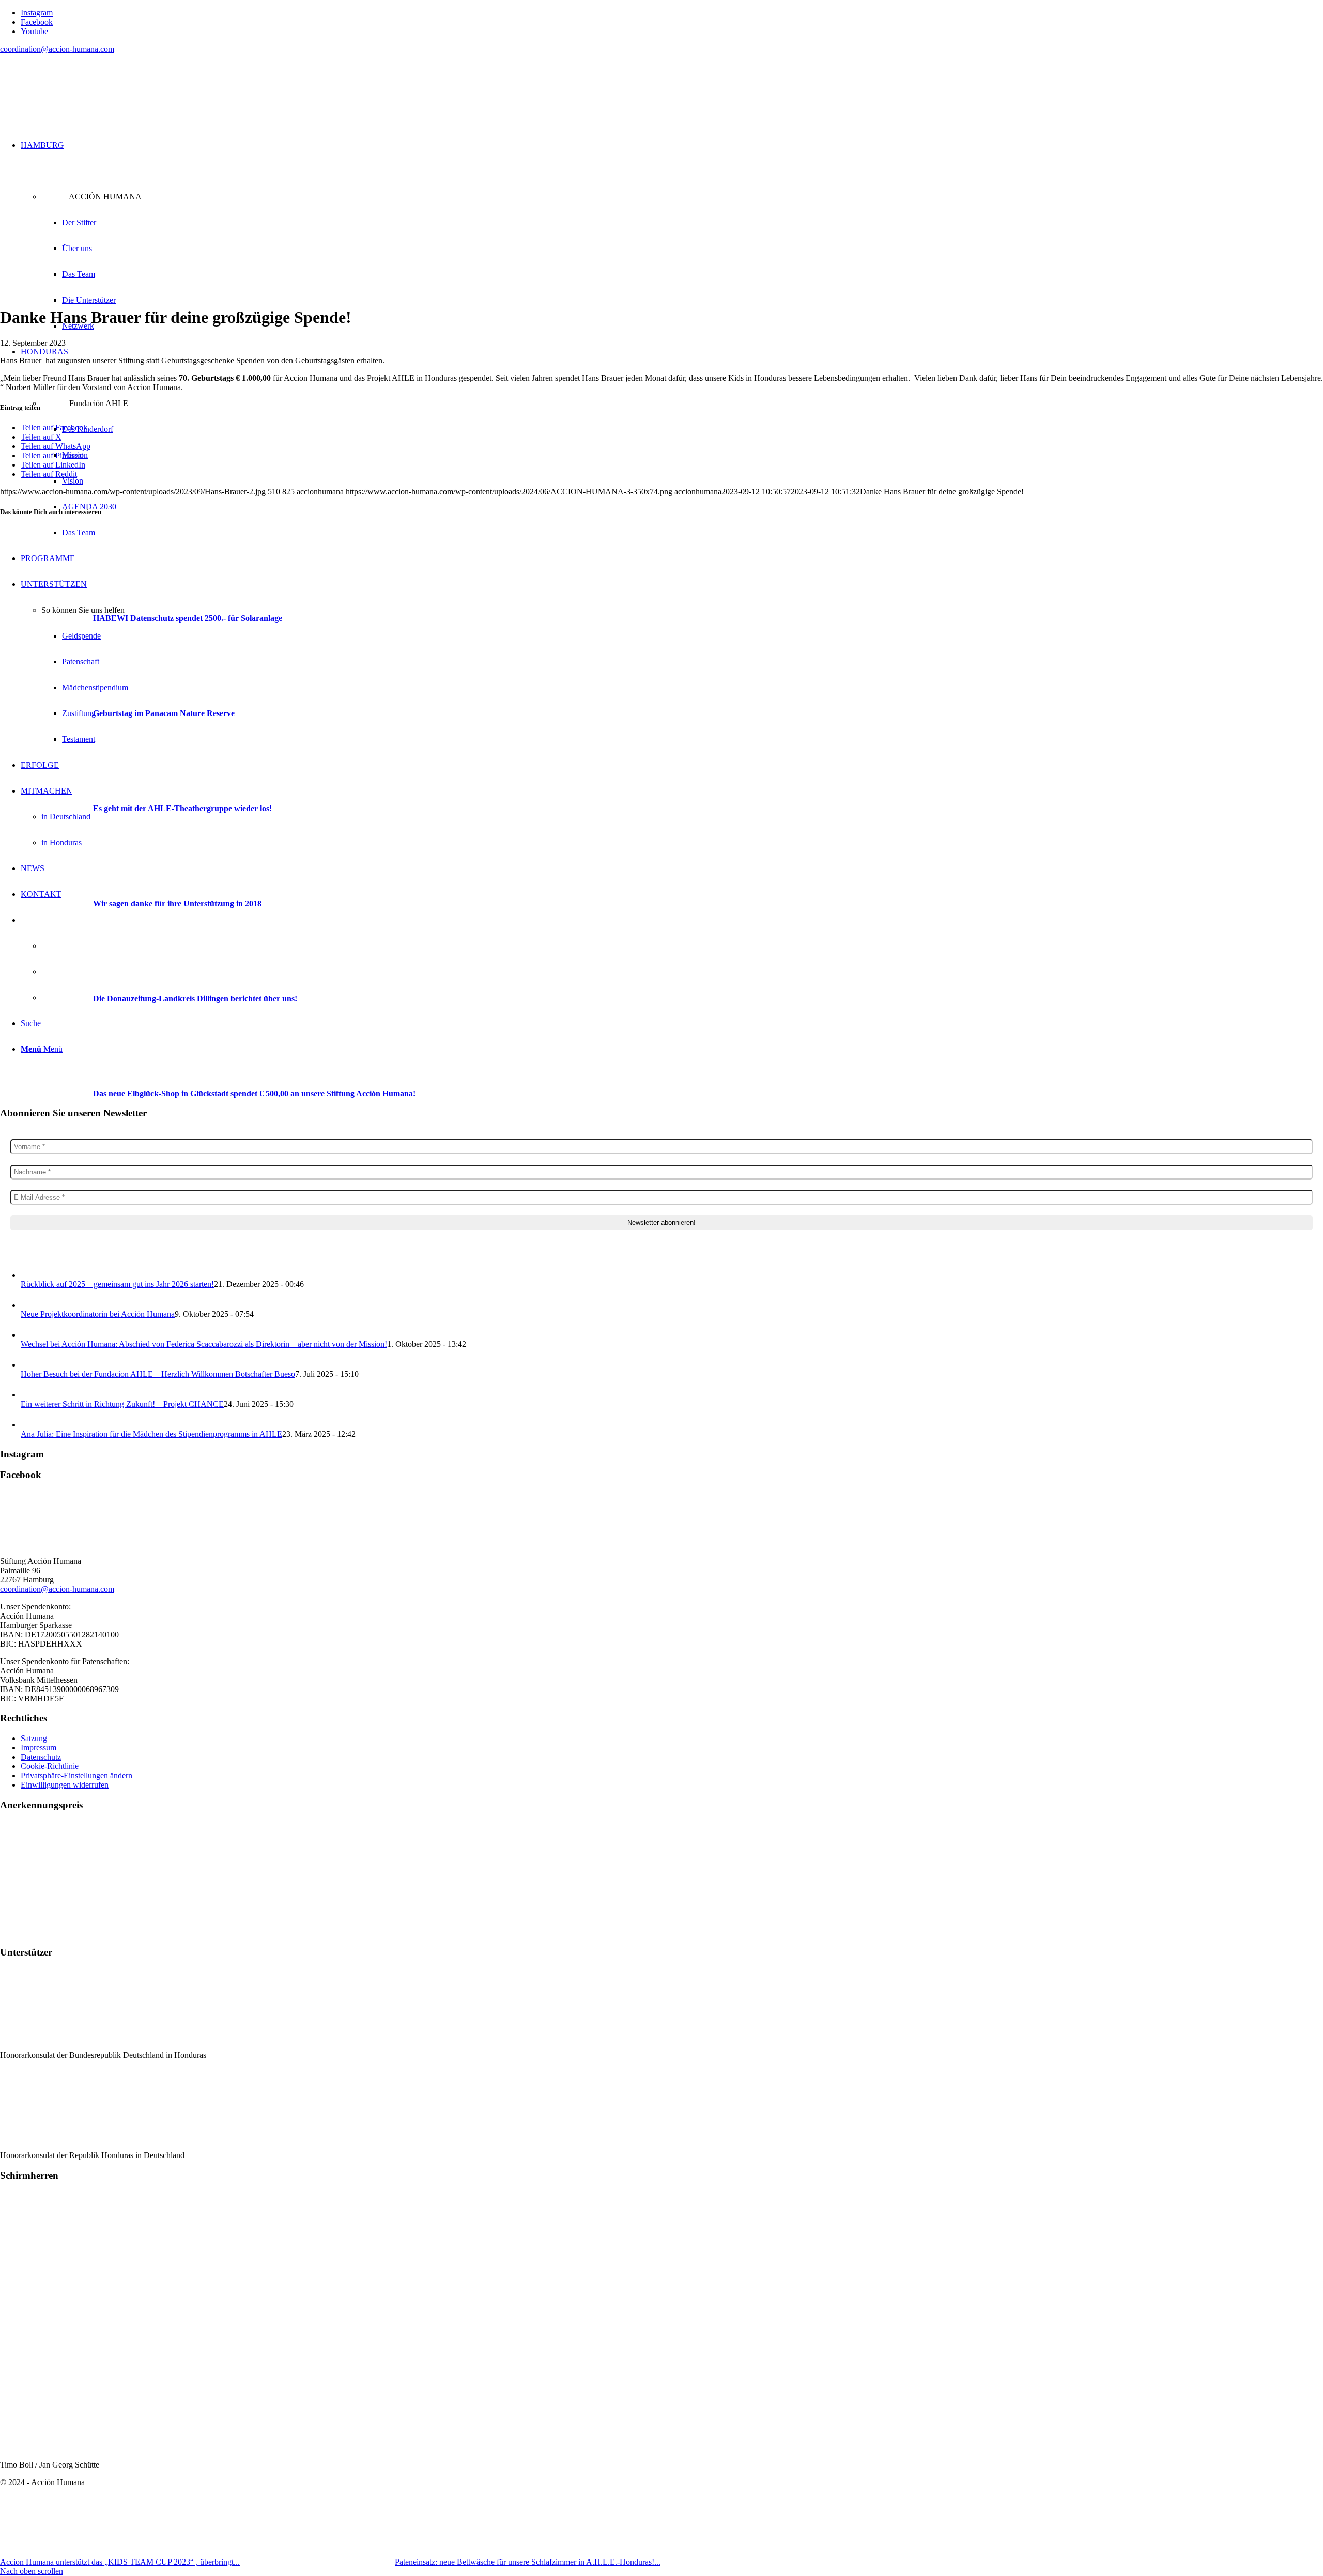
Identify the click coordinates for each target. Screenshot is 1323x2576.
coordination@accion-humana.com (57, 49)
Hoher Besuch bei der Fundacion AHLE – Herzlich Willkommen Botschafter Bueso (158, 1374)
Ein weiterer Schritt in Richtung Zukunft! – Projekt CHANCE (122, 1404)
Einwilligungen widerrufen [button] (65, 1785)
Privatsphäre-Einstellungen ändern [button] (76, 1775)
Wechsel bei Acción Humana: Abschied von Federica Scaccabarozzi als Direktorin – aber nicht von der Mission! (204, 1344)
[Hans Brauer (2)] (213, 292)
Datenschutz (41, 1757)
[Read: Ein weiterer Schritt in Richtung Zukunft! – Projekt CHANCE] (30, 1395)
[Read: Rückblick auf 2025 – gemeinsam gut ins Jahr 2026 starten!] (30, 1275)
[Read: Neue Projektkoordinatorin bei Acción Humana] (30, 1305)
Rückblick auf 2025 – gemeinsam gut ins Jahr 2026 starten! (117, 1284)
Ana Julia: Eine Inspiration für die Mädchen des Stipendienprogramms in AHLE (151, 1434)
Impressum (39, 1748)
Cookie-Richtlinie (50, 1766)
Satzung (34, 1738)
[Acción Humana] (78, 111)
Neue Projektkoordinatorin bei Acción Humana (98, 1314)
